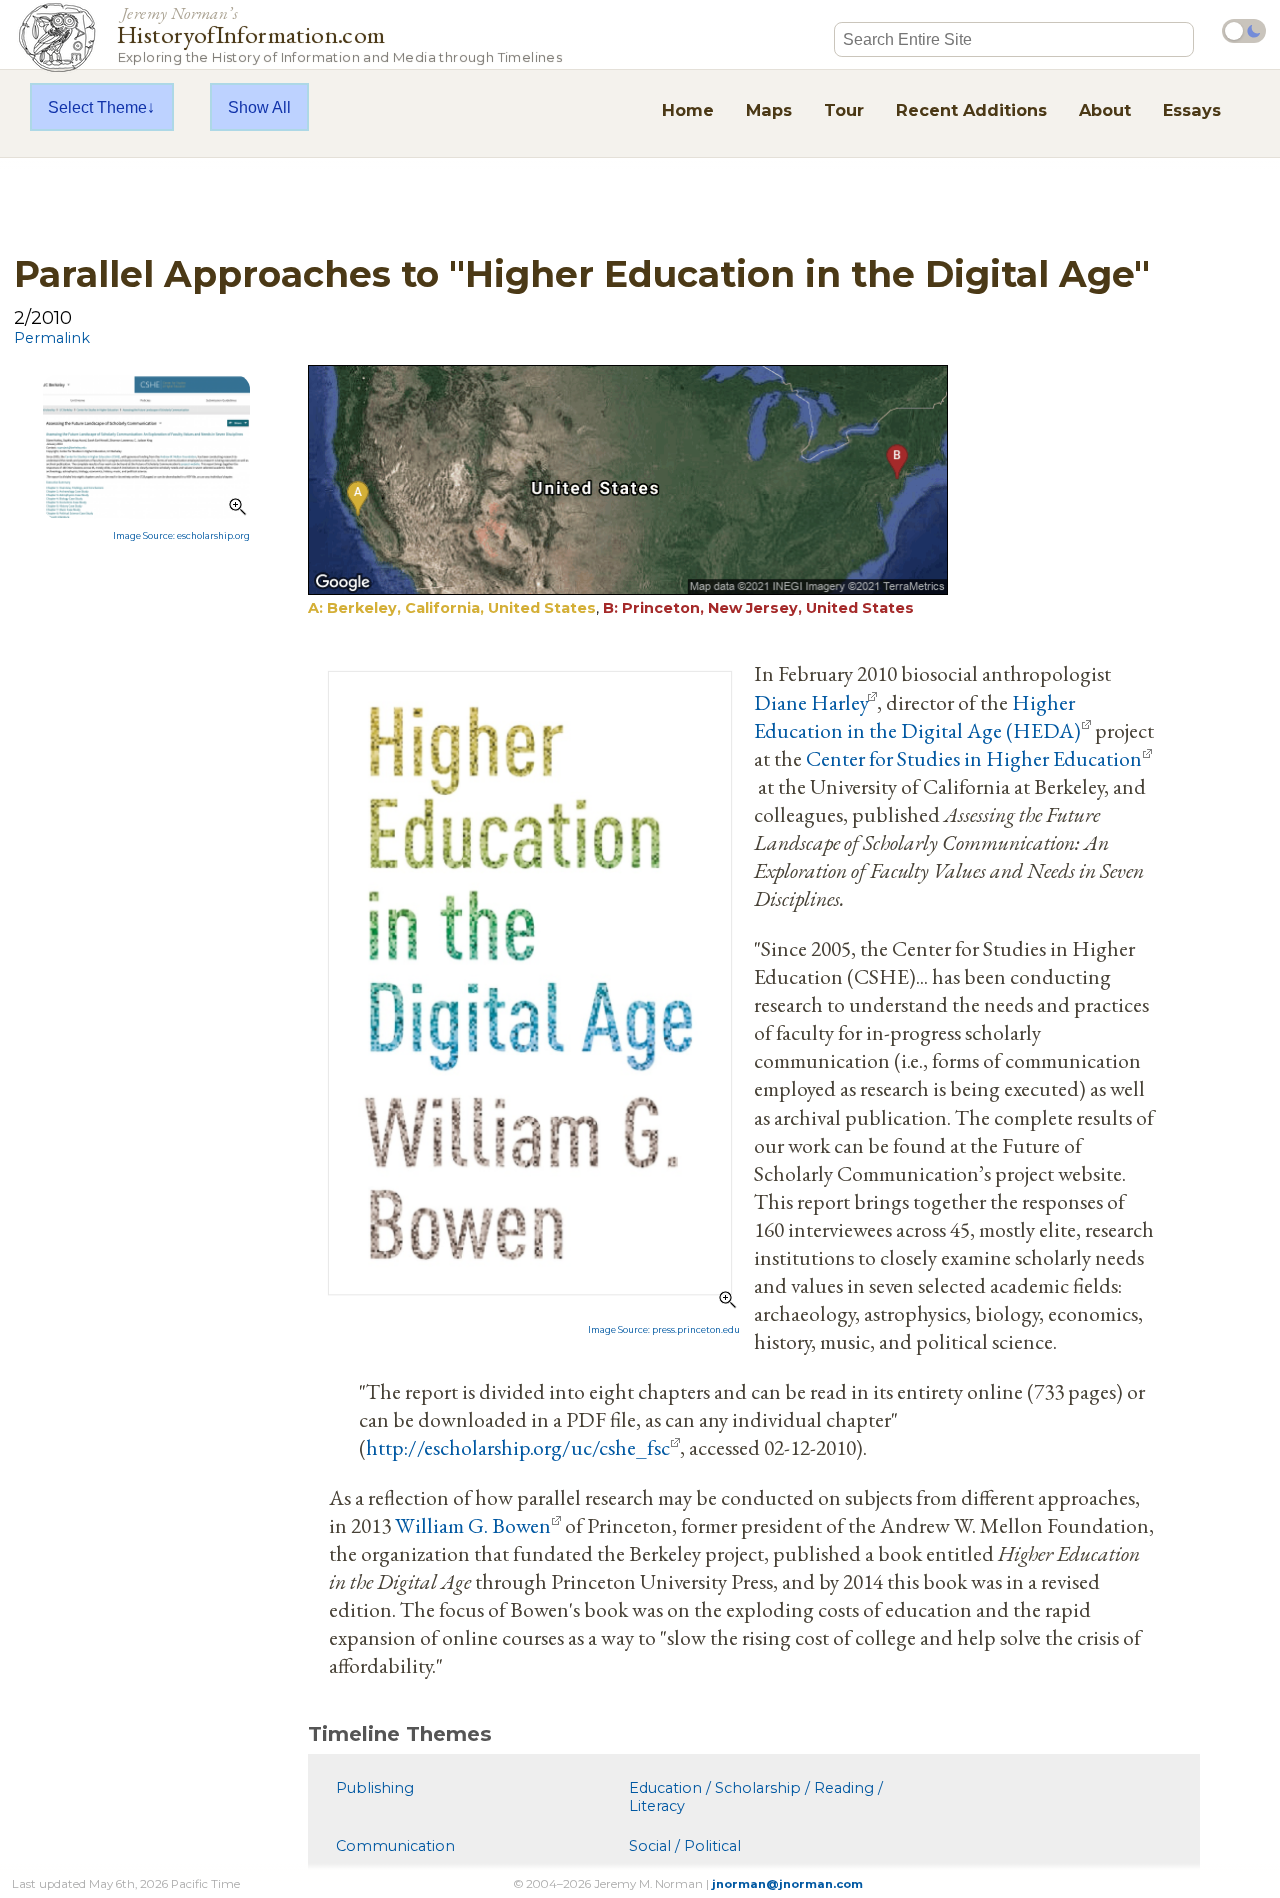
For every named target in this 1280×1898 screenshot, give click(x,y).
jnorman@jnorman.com (787, 1884)
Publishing (375, 1788)
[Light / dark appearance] (1244, 31)
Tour (844, 110)
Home (688, 110)
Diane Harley (810, 702)
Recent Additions (971, 110)
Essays (1192, 110)
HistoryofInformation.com (339, 33)
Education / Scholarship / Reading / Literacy (756, 1797)
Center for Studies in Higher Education (974, 758)
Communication (395, 1846)
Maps (769, 110)
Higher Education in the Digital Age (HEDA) (917, 716)
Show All (259, 107)
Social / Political (685, 1846)
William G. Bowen (473, 1525)
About (1105, 110)
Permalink (52, 338)
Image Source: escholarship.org (181, 536)
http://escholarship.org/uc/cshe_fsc (518, 1447)
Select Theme (97, 107)
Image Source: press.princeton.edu (664, 1330)
